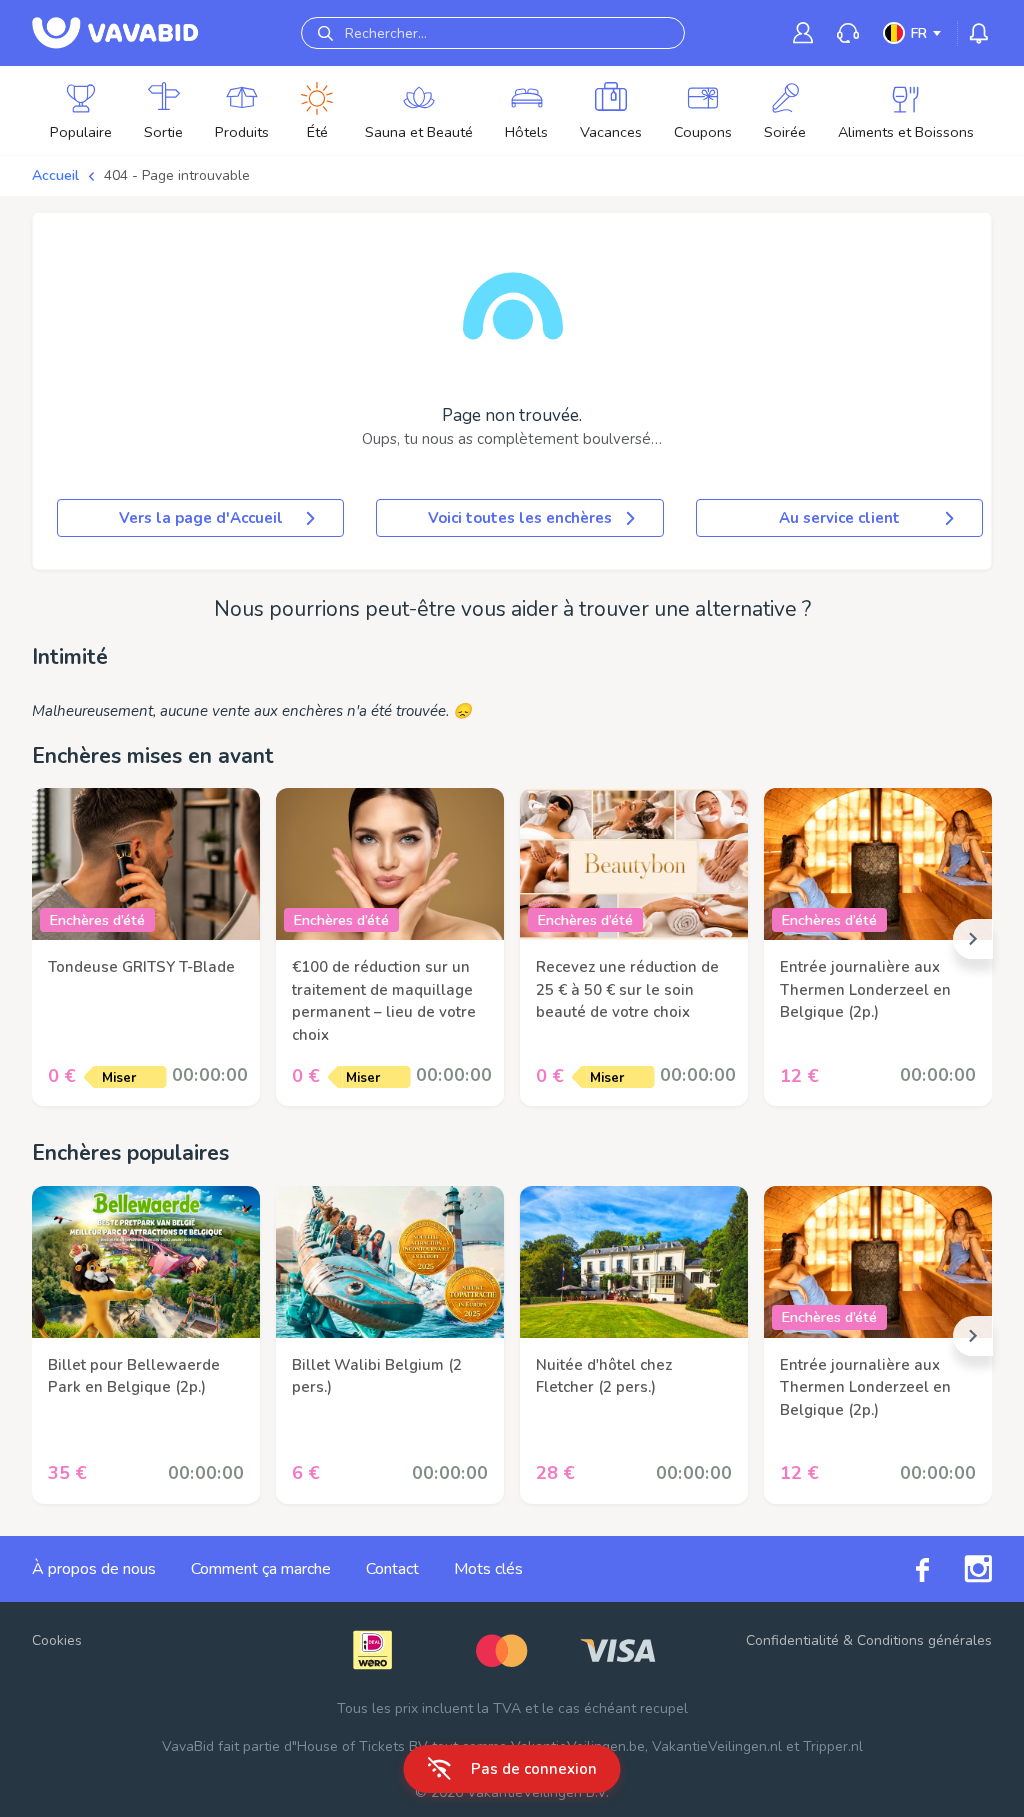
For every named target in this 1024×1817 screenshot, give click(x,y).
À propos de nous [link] (94, 1569)
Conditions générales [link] (924, 1640)
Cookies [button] (57, 1640)
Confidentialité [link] (792, 1640)
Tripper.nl (833, 1746)
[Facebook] (905, 1568)
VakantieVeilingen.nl (717, 1746)
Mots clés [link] (488, 1569)
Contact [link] (392, 1569)
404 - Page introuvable (177, 175)
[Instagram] (960, 1569)
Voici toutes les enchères (520, 518)
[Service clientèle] (848, 33)
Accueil (55, 175)
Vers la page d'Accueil (201, 518)
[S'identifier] (803, 32)
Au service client (839, 518)
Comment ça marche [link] (261, 1569)
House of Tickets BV (362, 1746)
